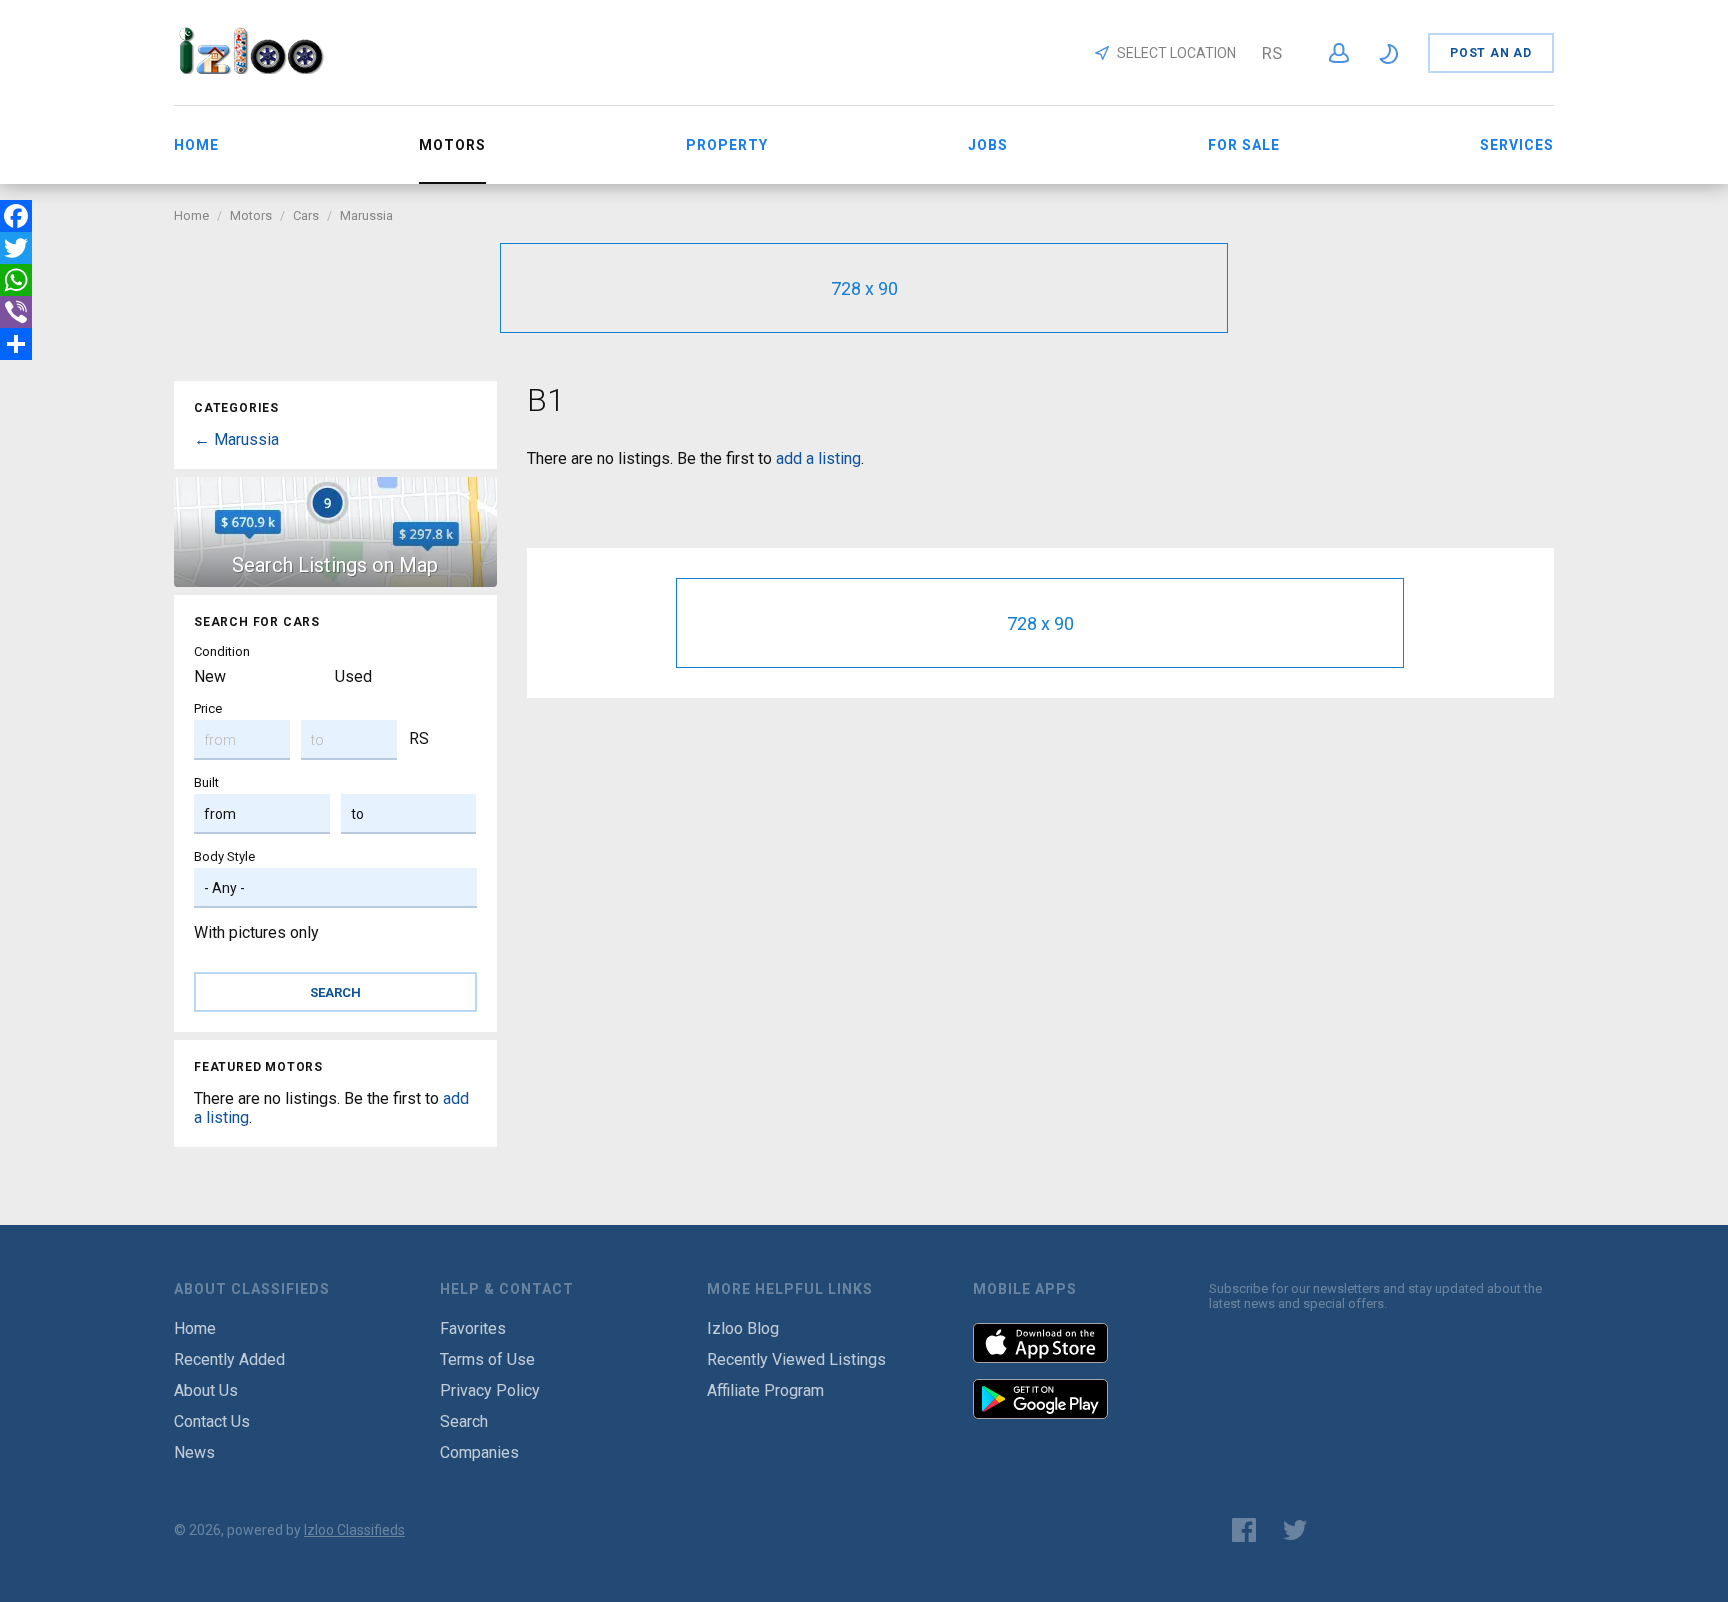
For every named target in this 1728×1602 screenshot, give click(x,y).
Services (1517, 145)
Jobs (988, 145)
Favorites (473, 1328)
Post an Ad (1491, 53)
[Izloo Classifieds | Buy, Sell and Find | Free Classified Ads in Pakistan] (260, 68)
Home (196, 145)
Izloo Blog (743, 1328)
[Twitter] (16, 248)
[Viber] (16, 312)
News (194, 1452)
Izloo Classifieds (354, 1530)
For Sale (1244, 145)
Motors (251, 215)
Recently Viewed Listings (796, 1359)
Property (727, 145)
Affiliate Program (765, 1390)
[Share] (16, 344)
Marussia (366, 215)
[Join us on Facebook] (1244, 1530)
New (210, 676)
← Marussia (236, 439)
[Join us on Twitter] (1295, 1530)
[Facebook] (16, 216)
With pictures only (256, 932)
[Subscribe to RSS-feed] (1350, 1530)
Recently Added (229, 1359)
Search (464, 1421)
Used (353, 676)
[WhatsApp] (16, 280)
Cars (306, 215)
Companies (479, 1452)
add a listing (818, 458)
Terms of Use (487, 1359)
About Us (206, 1390)
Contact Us (212, 1421)
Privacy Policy (490, 1390)
